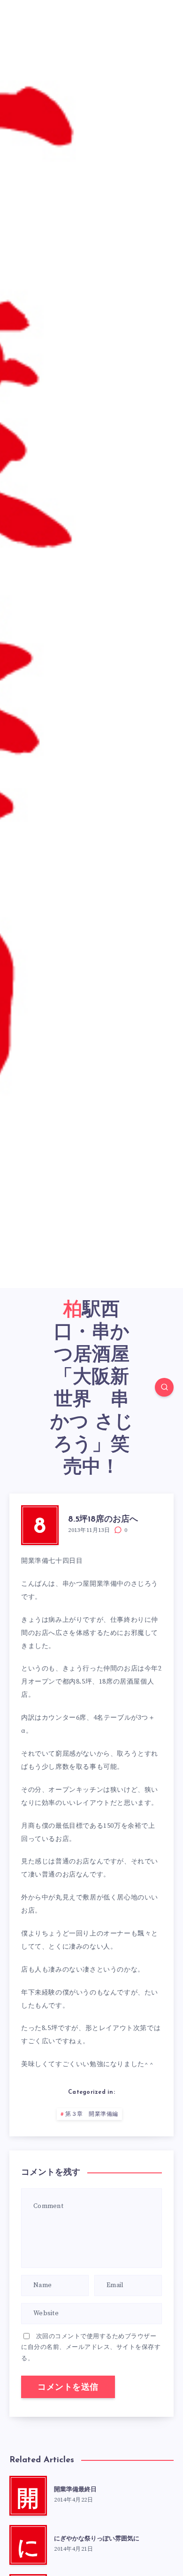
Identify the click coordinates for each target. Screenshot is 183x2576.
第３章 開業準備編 (92, 2114)
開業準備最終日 (75, 2490)
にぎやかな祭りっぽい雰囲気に (97, 2539)
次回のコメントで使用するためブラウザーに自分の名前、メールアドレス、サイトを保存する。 (91, 2347)
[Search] (164, 1387)
